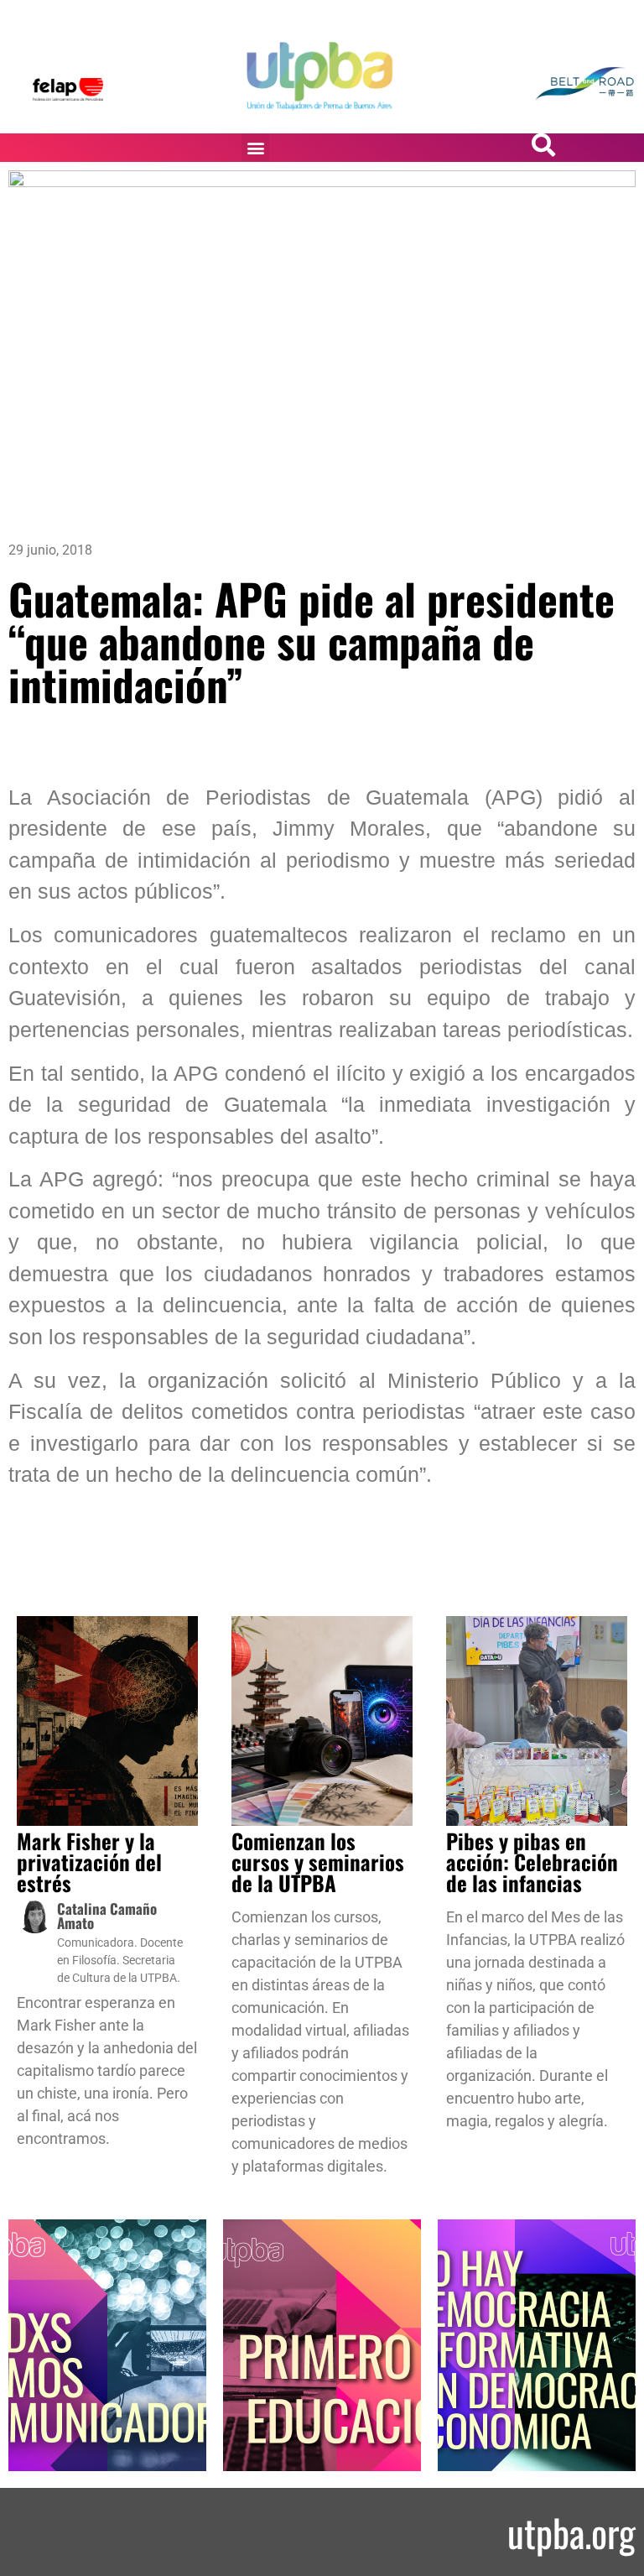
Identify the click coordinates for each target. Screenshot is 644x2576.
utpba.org (571, 2532)
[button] (255, 147)
